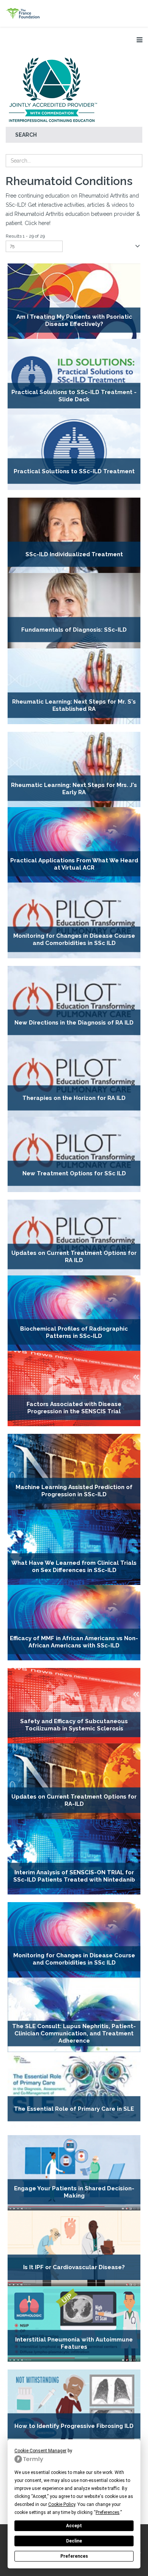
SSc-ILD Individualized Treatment (74, 554)
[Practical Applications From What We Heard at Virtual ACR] (74, 845)
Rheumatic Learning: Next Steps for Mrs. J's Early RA (74, 788)
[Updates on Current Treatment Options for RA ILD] (74, 1237)
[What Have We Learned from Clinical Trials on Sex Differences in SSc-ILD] (74, 1547)
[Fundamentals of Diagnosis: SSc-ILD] (74, 611)
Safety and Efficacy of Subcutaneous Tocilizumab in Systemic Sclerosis (74, 1725)
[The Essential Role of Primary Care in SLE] (74, 2090)
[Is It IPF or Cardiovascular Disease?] (74, 2248)
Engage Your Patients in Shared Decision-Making (74, 2192)
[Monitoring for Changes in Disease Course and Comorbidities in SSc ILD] (74, 920)
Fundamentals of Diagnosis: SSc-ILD (74, 630)
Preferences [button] (108, 2512)
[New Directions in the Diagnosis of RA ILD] (74, 1004)
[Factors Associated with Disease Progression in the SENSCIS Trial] (74, 1389)
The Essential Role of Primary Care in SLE (74, 2109)
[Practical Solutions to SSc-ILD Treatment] (74, 452)
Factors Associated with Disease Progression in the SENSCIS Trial (74, 1408)
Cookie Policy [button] (62, 2504)
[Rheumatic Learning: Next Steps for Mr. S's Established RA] (74, 686)
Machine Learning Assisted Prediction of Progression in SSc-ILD (74, 1491)
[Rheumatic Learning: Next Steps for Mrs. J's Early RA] (74, 769)
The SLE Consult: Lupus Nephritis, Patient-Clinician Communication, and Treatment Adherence (74, 2033)
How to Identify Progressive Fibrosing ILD (74, 2426)
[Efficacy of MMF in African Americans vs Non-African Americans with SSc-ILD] (74, 1623)
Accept (74, 2526)
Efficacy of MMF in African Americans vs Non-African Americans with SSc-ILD (74, 1642)
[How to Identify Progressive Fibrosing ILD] (74, 2407)
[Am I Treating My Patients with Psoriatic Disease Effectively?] (74, 301)
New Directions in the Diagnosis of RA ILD (74, 1023)
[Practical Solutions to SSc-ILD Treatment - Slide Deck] (74, 377)
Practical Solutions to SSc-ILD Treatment (74, 471)
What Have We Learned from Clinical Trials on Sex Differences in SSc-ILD (74, 1566)
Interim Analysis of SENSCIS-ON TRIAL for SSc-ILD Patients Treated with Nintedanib (74, 1876)
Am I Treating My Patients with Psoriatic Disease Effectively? (74, 320)
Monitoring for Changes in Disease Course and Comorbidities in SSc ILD (74, 939)
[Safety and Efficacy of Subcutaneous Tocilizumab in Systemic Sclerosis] (74, 1706)
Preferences (74, 2556)
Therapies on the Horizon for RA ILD (74, 1098)
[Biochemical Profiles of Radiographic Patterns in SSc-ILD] (74, 1313)
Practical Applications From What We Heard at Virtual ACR (74, 864)
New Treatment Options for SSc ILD (74, 1173)
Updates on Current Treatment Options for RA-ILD (74, 1800)
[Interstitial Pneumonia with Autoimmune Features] (74, 2324)
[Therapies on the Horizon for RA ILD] (74, 1079)
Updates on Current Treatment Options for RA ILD (74, 1257)
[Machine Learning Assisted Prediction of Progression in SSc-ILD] (74, 1472)
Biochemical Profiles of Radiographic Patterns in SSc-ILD (74, 1332)
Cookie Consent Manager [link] (40, 2451)
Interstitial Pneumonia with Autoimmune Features (74, 2343)
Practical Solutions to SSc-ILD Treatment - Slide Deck (74, 396)
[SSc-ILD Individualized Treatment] (74, 535)
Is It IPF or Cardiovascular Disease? (74, 2268)
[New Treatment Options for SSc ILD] (74, 1154)
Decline (74, 2541)
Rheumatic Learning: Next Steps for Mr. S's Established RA (74, 705)
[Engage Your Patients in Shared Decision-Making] (74, 2173)
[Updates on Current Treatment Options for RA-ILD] (74, 1781)
